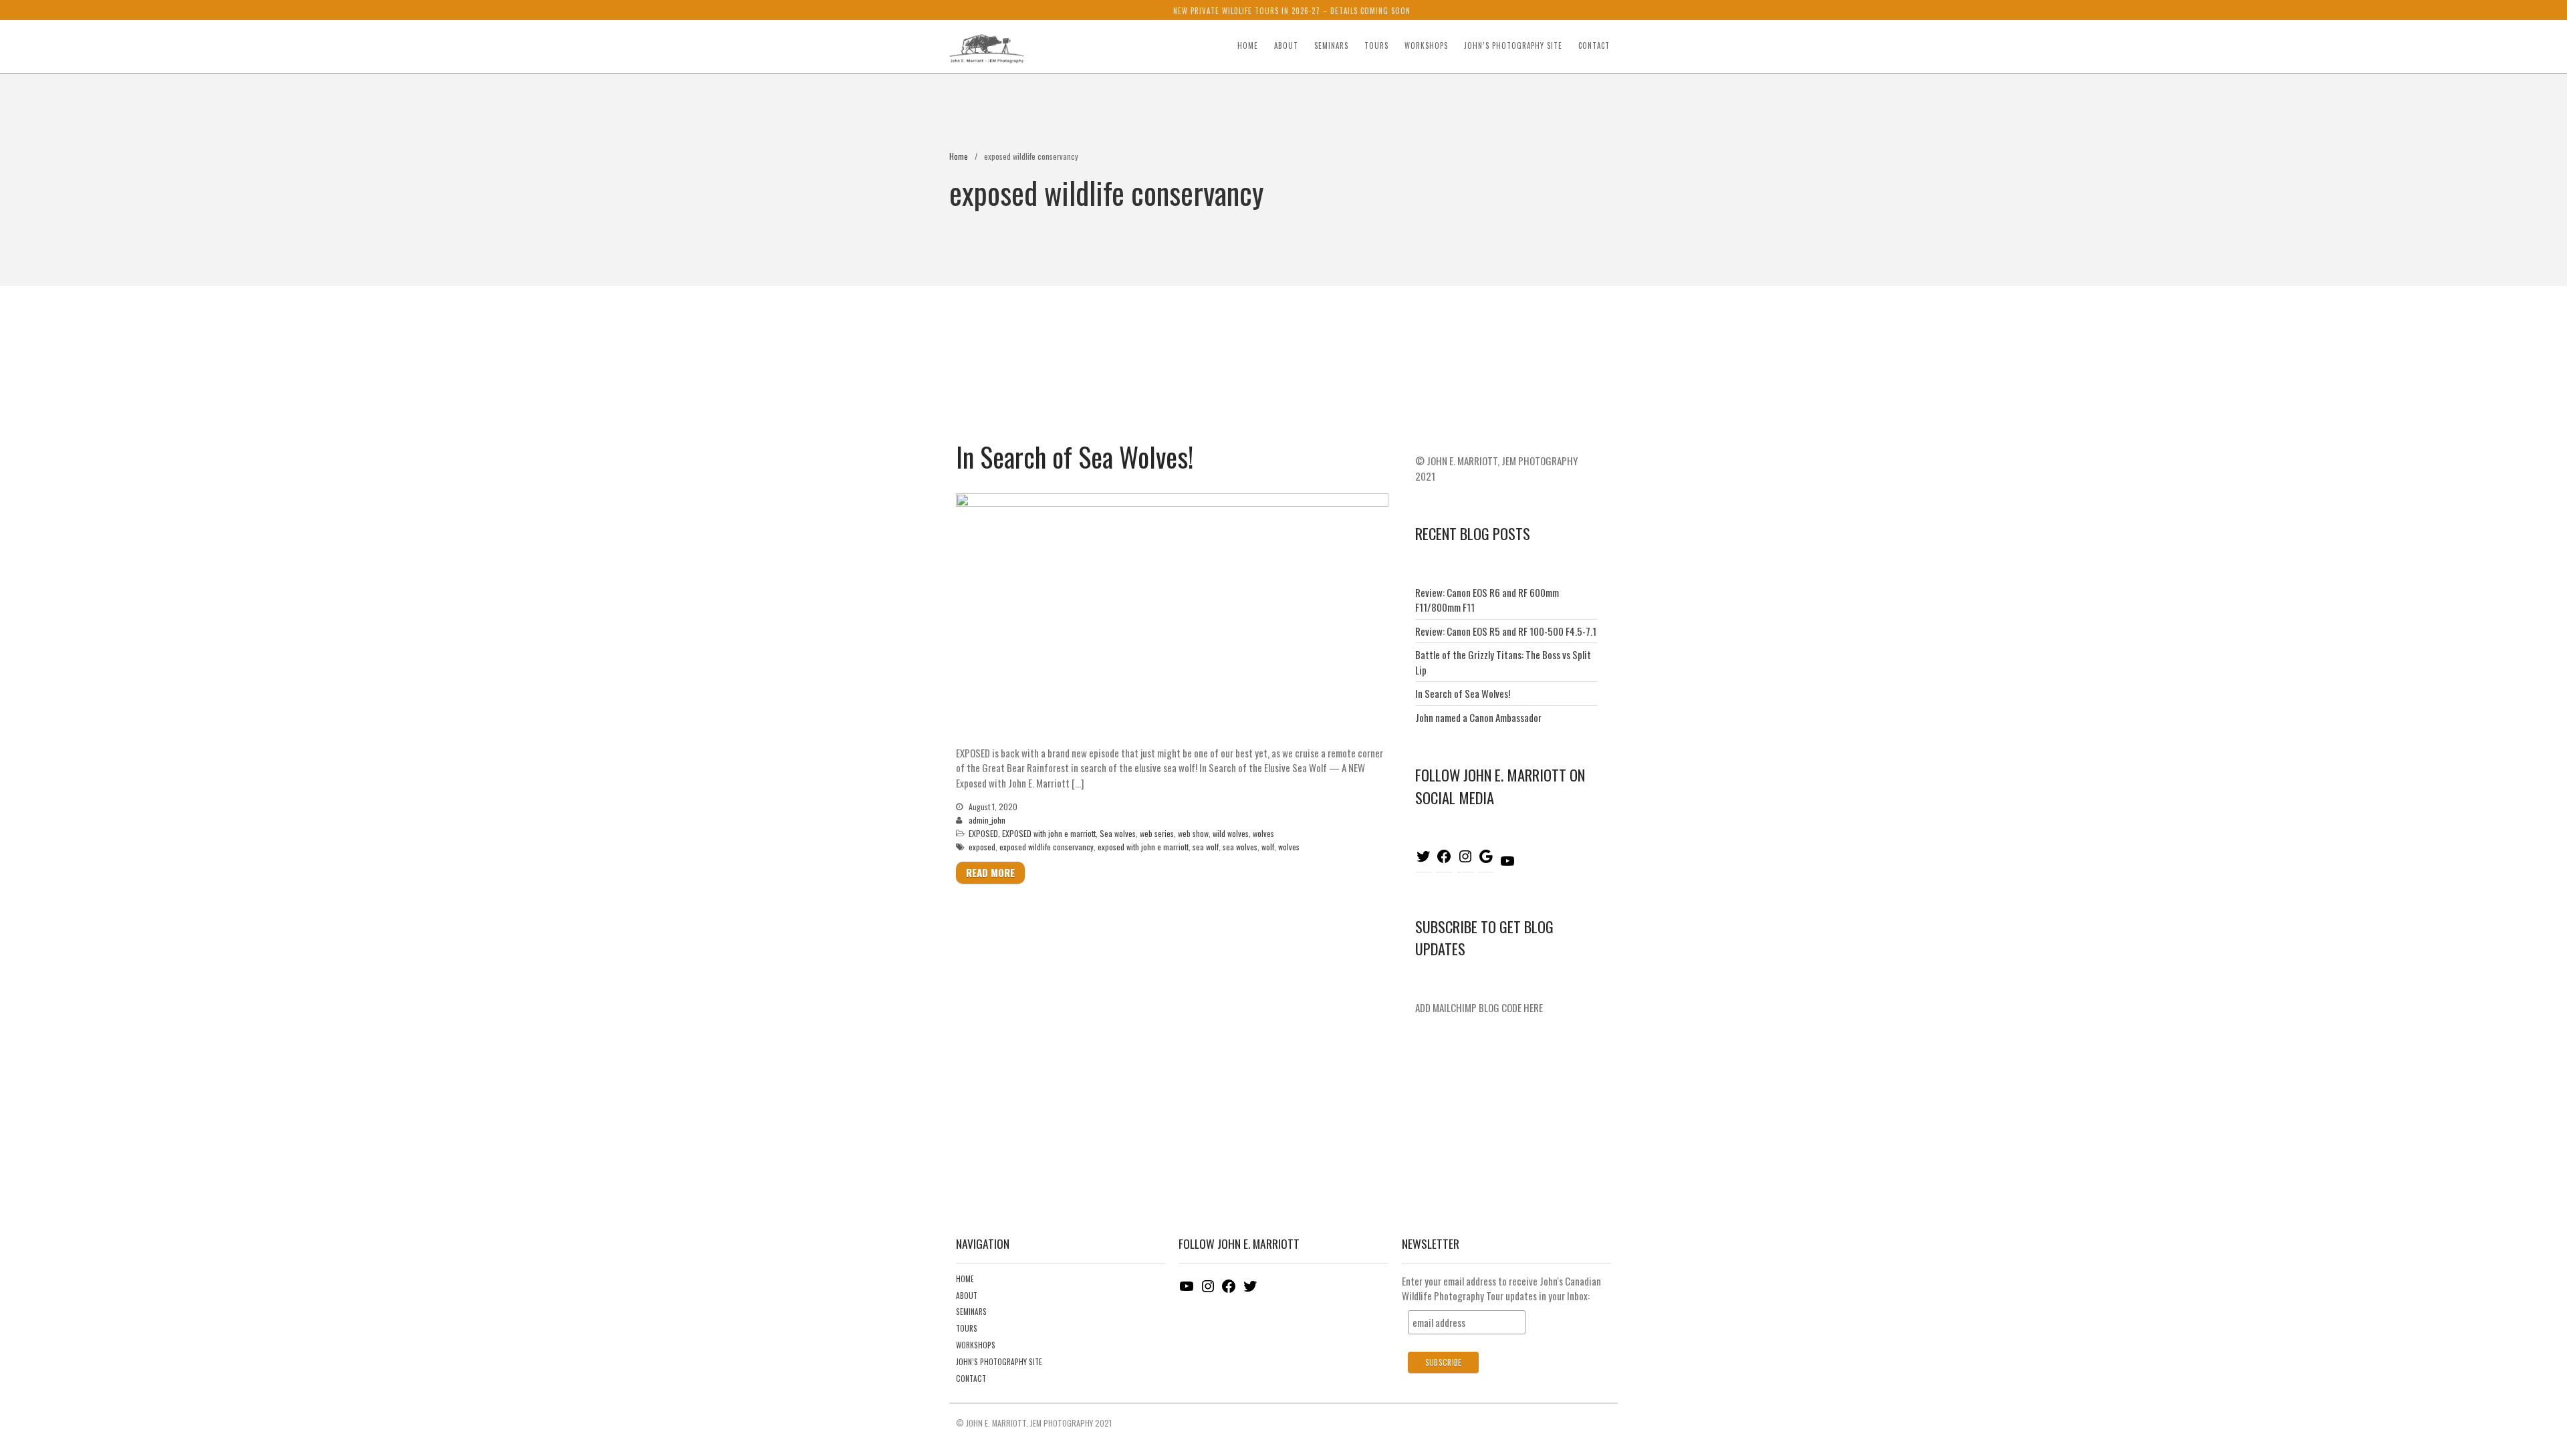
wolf (1268, 847)
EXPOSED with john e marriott (1049, 833)
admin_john (987, 820)
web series (1157, 833)
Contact (1594, 45)
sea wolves (1240, 847)
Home (1248, 45)
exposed (982, 847)
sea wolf (1206, 847)
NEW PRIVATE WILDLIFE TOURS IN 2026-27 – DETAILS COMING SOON (1292, 11)
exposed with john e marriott (1143, 847)
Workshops (1426, 45)
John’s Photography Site (1513, 45)
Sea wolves (1118, 833)
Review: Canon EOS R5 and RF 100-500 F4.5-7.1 (1506, 631)
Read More (990, 872)
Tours (1376, 45)
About (1286, 45)
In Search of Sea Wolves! (1075, 457)
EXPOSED (983, 833)
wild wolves (1231, 833)
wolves (1263, 833)
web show (1193, 833)
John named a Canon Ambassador (1478, 717)
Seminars (1331, 45)
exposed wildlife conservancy (1047, 847)
